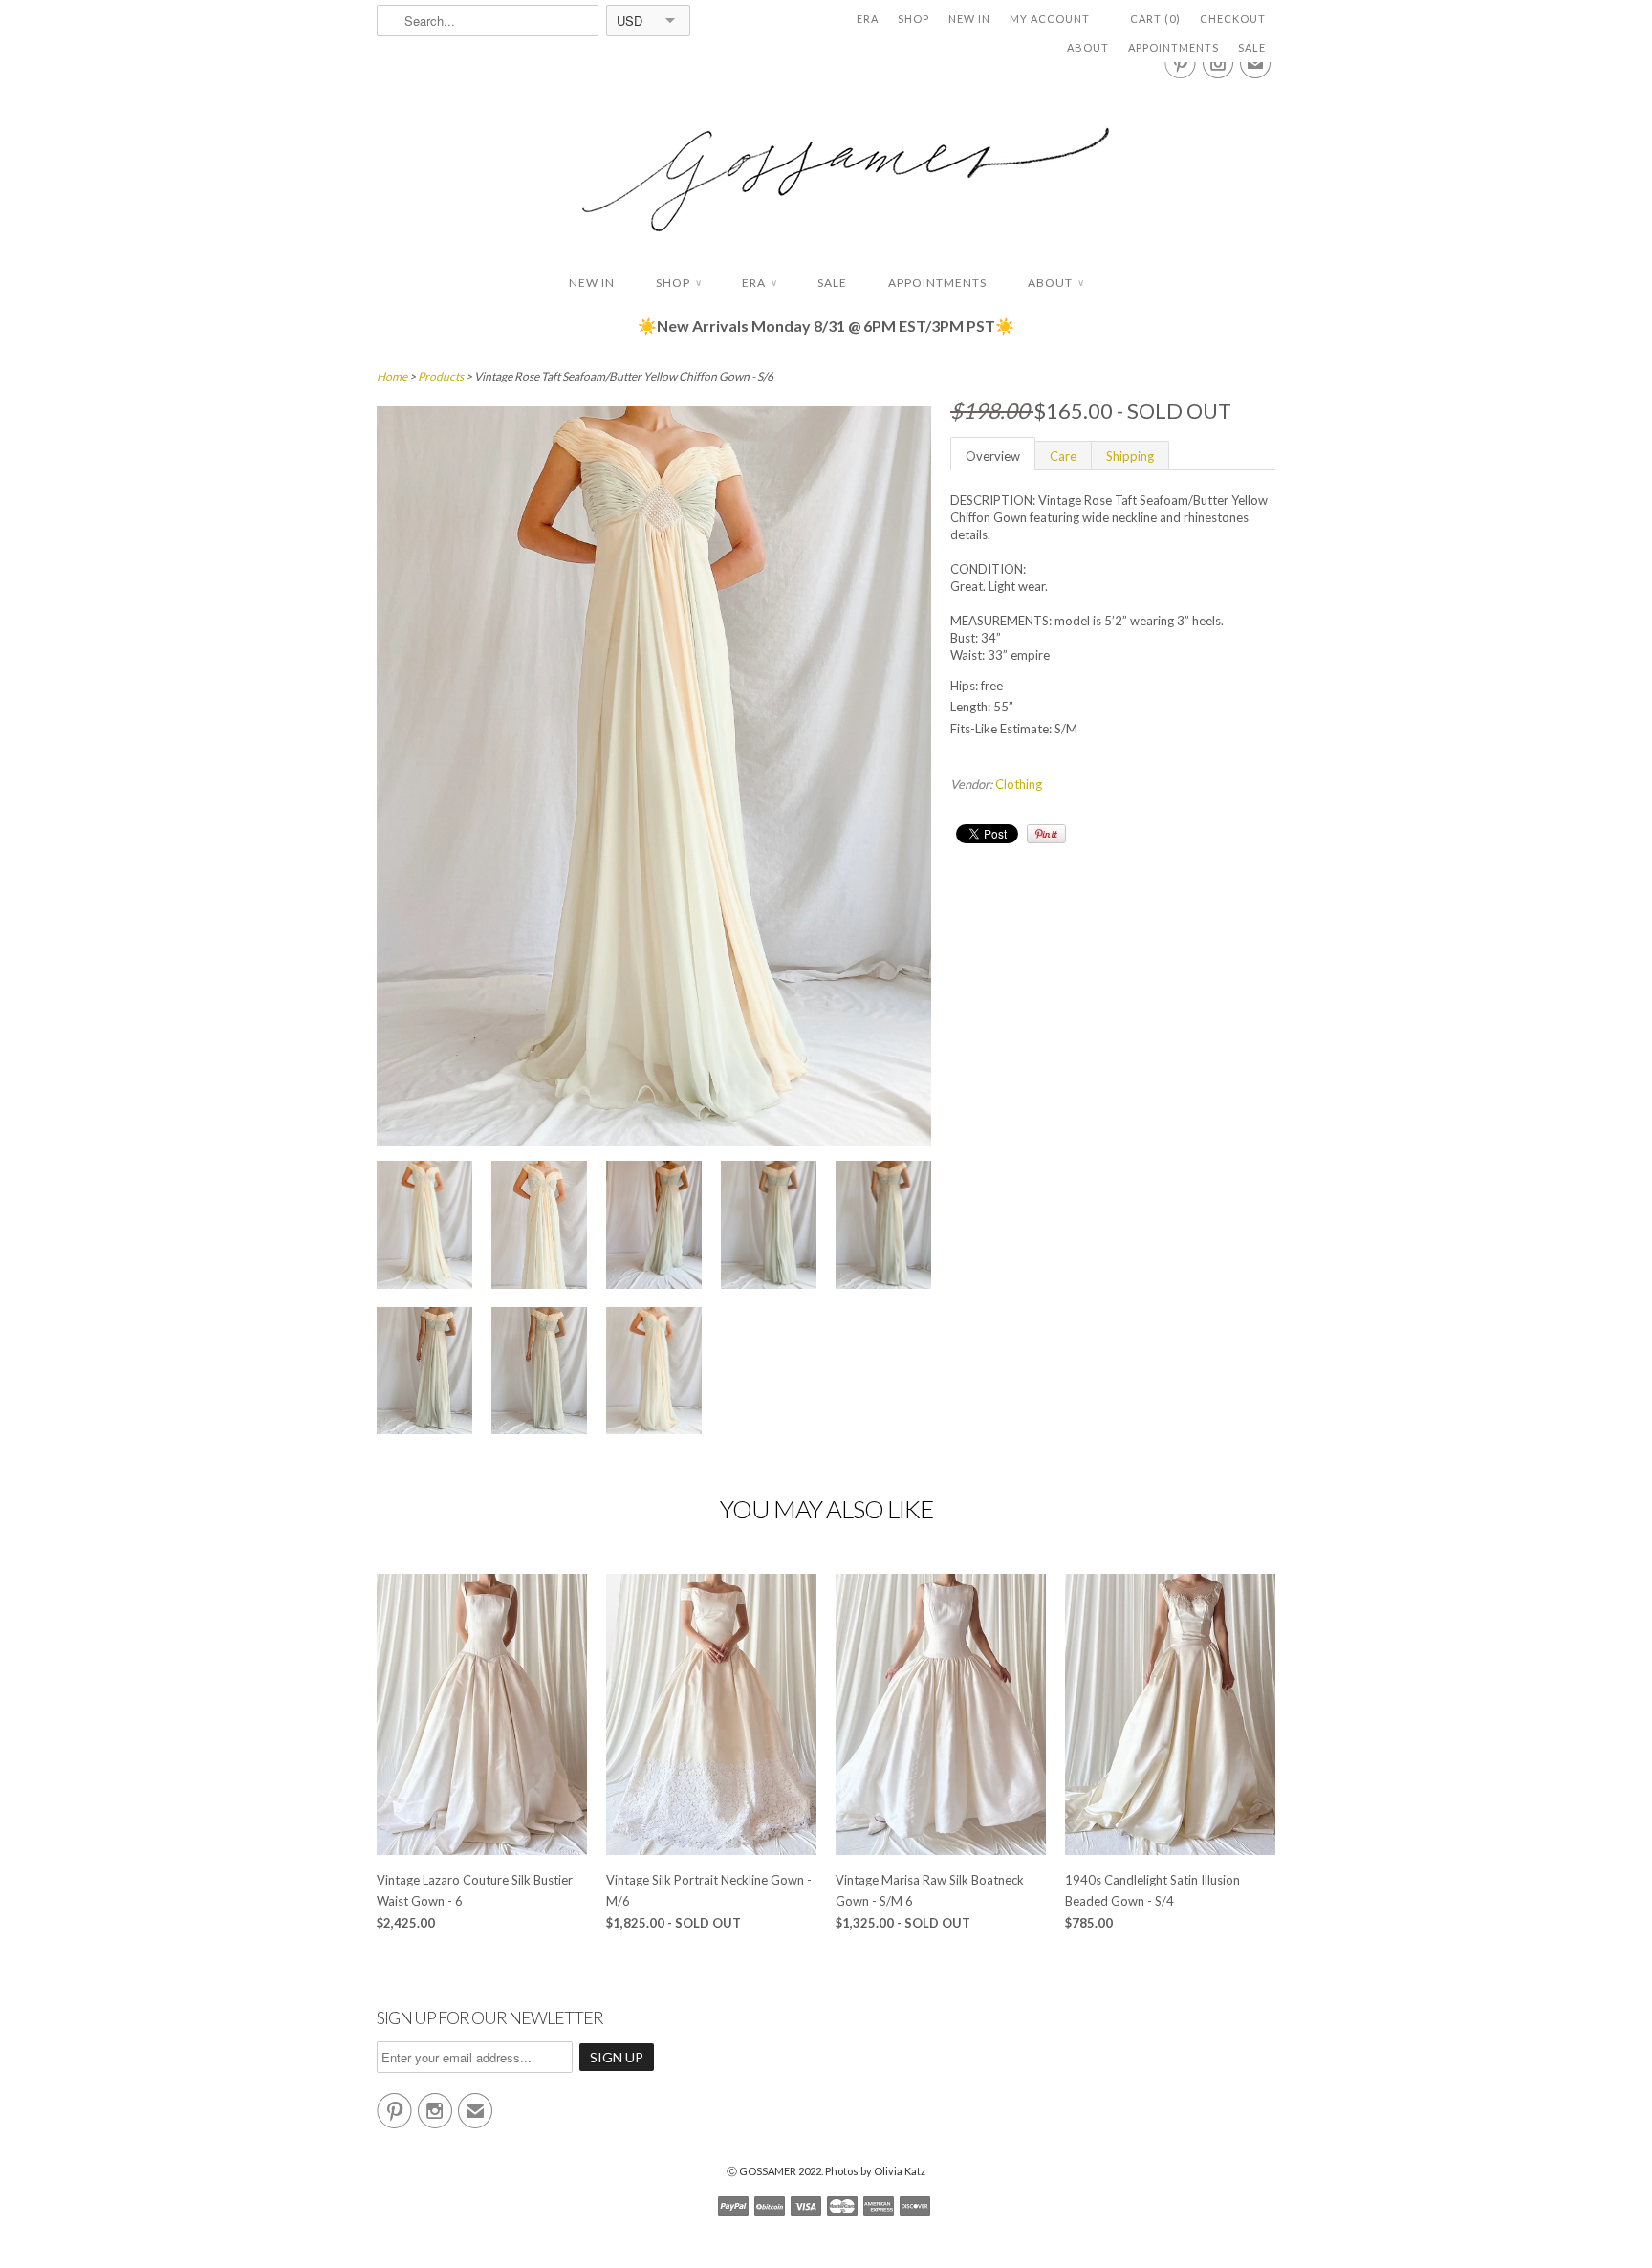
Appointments (1174, 47)
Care (1063, 456)
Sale (1252, 47)
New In (969, 19)
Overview (993, 456)
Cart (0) (1155, 19)
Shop (913, 19)
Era (868, 19)
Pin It (1046, 834)
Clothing (1019, 784)
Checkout (1233, 19)
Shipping (1130, 456)
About (1088, 47)
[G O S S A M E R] (826, 162)
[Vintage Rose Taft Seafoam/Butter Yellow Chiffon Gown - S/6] (424, 1227)
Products (441, 376)
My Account (1050, 19)
